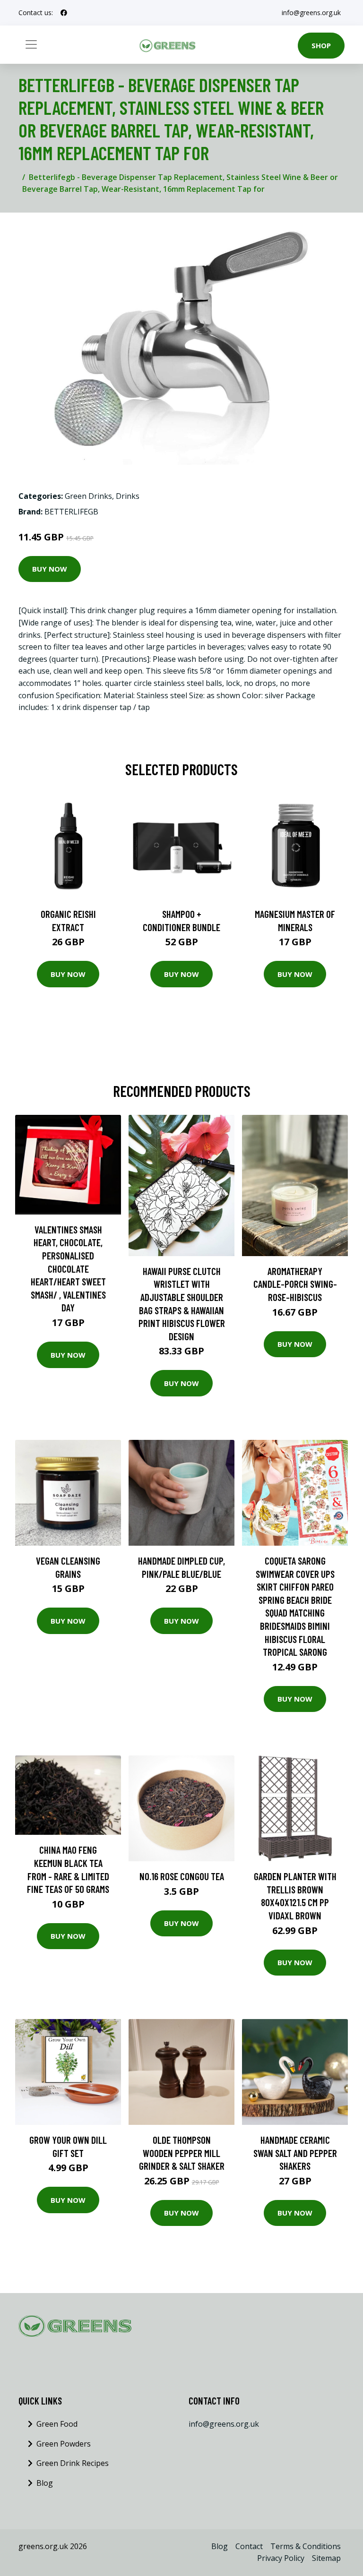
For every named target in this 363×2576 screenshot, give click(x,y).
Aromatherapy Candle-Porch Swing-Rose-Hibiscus (295, 1284)
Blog (45, 2483)
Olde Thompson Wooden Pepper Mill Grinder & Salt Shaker (182, 2153)
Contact (249, 2546)
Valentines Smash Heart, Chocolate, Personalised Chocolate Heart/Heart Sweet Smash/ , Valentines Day (68, 1269)
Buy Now (50, 569)
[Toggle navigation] (31, 44)
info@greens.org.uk (311, 13)
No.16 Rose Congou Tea (182, 1876)
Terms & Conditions (306, 2546)
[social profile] (64, 13)
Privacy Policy (281, 2558)
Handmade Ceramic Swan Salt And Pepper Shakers (295, 2153)
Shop (321, 45)
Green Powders (64, 2444)
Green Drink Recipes (73, 2463)
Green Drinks (88, 496)
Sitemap (326, 2558)
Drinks (128, 496)
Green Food (57, 2424)
